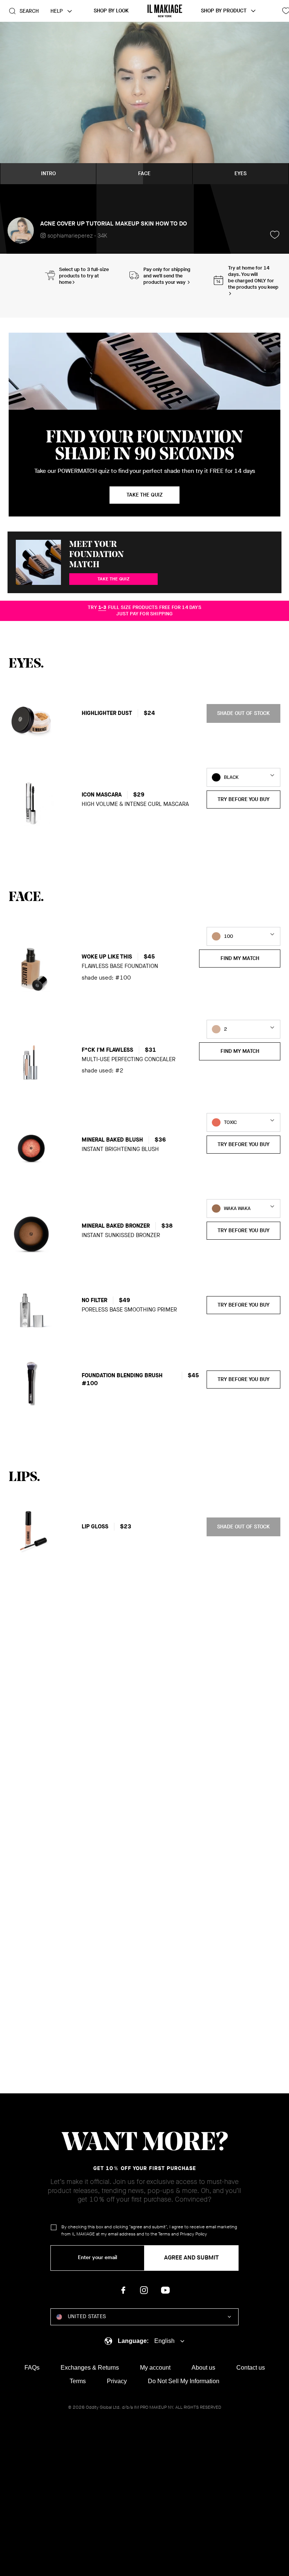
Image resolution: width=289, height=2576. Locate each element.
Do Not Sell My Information (184, 2381)
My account (155, 2368)
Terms (164, 2234)
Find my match (240, 958)
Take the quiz (144, 495)
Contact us (251, 2368)
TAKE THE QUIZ (113, 579)
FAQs (32, 2368)
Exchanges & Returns (90, 2368)
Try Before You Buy (243, 799)
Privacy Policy (193, 2234)
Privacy (117, 2381)
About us (203, 2368)
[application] (144, 103)
